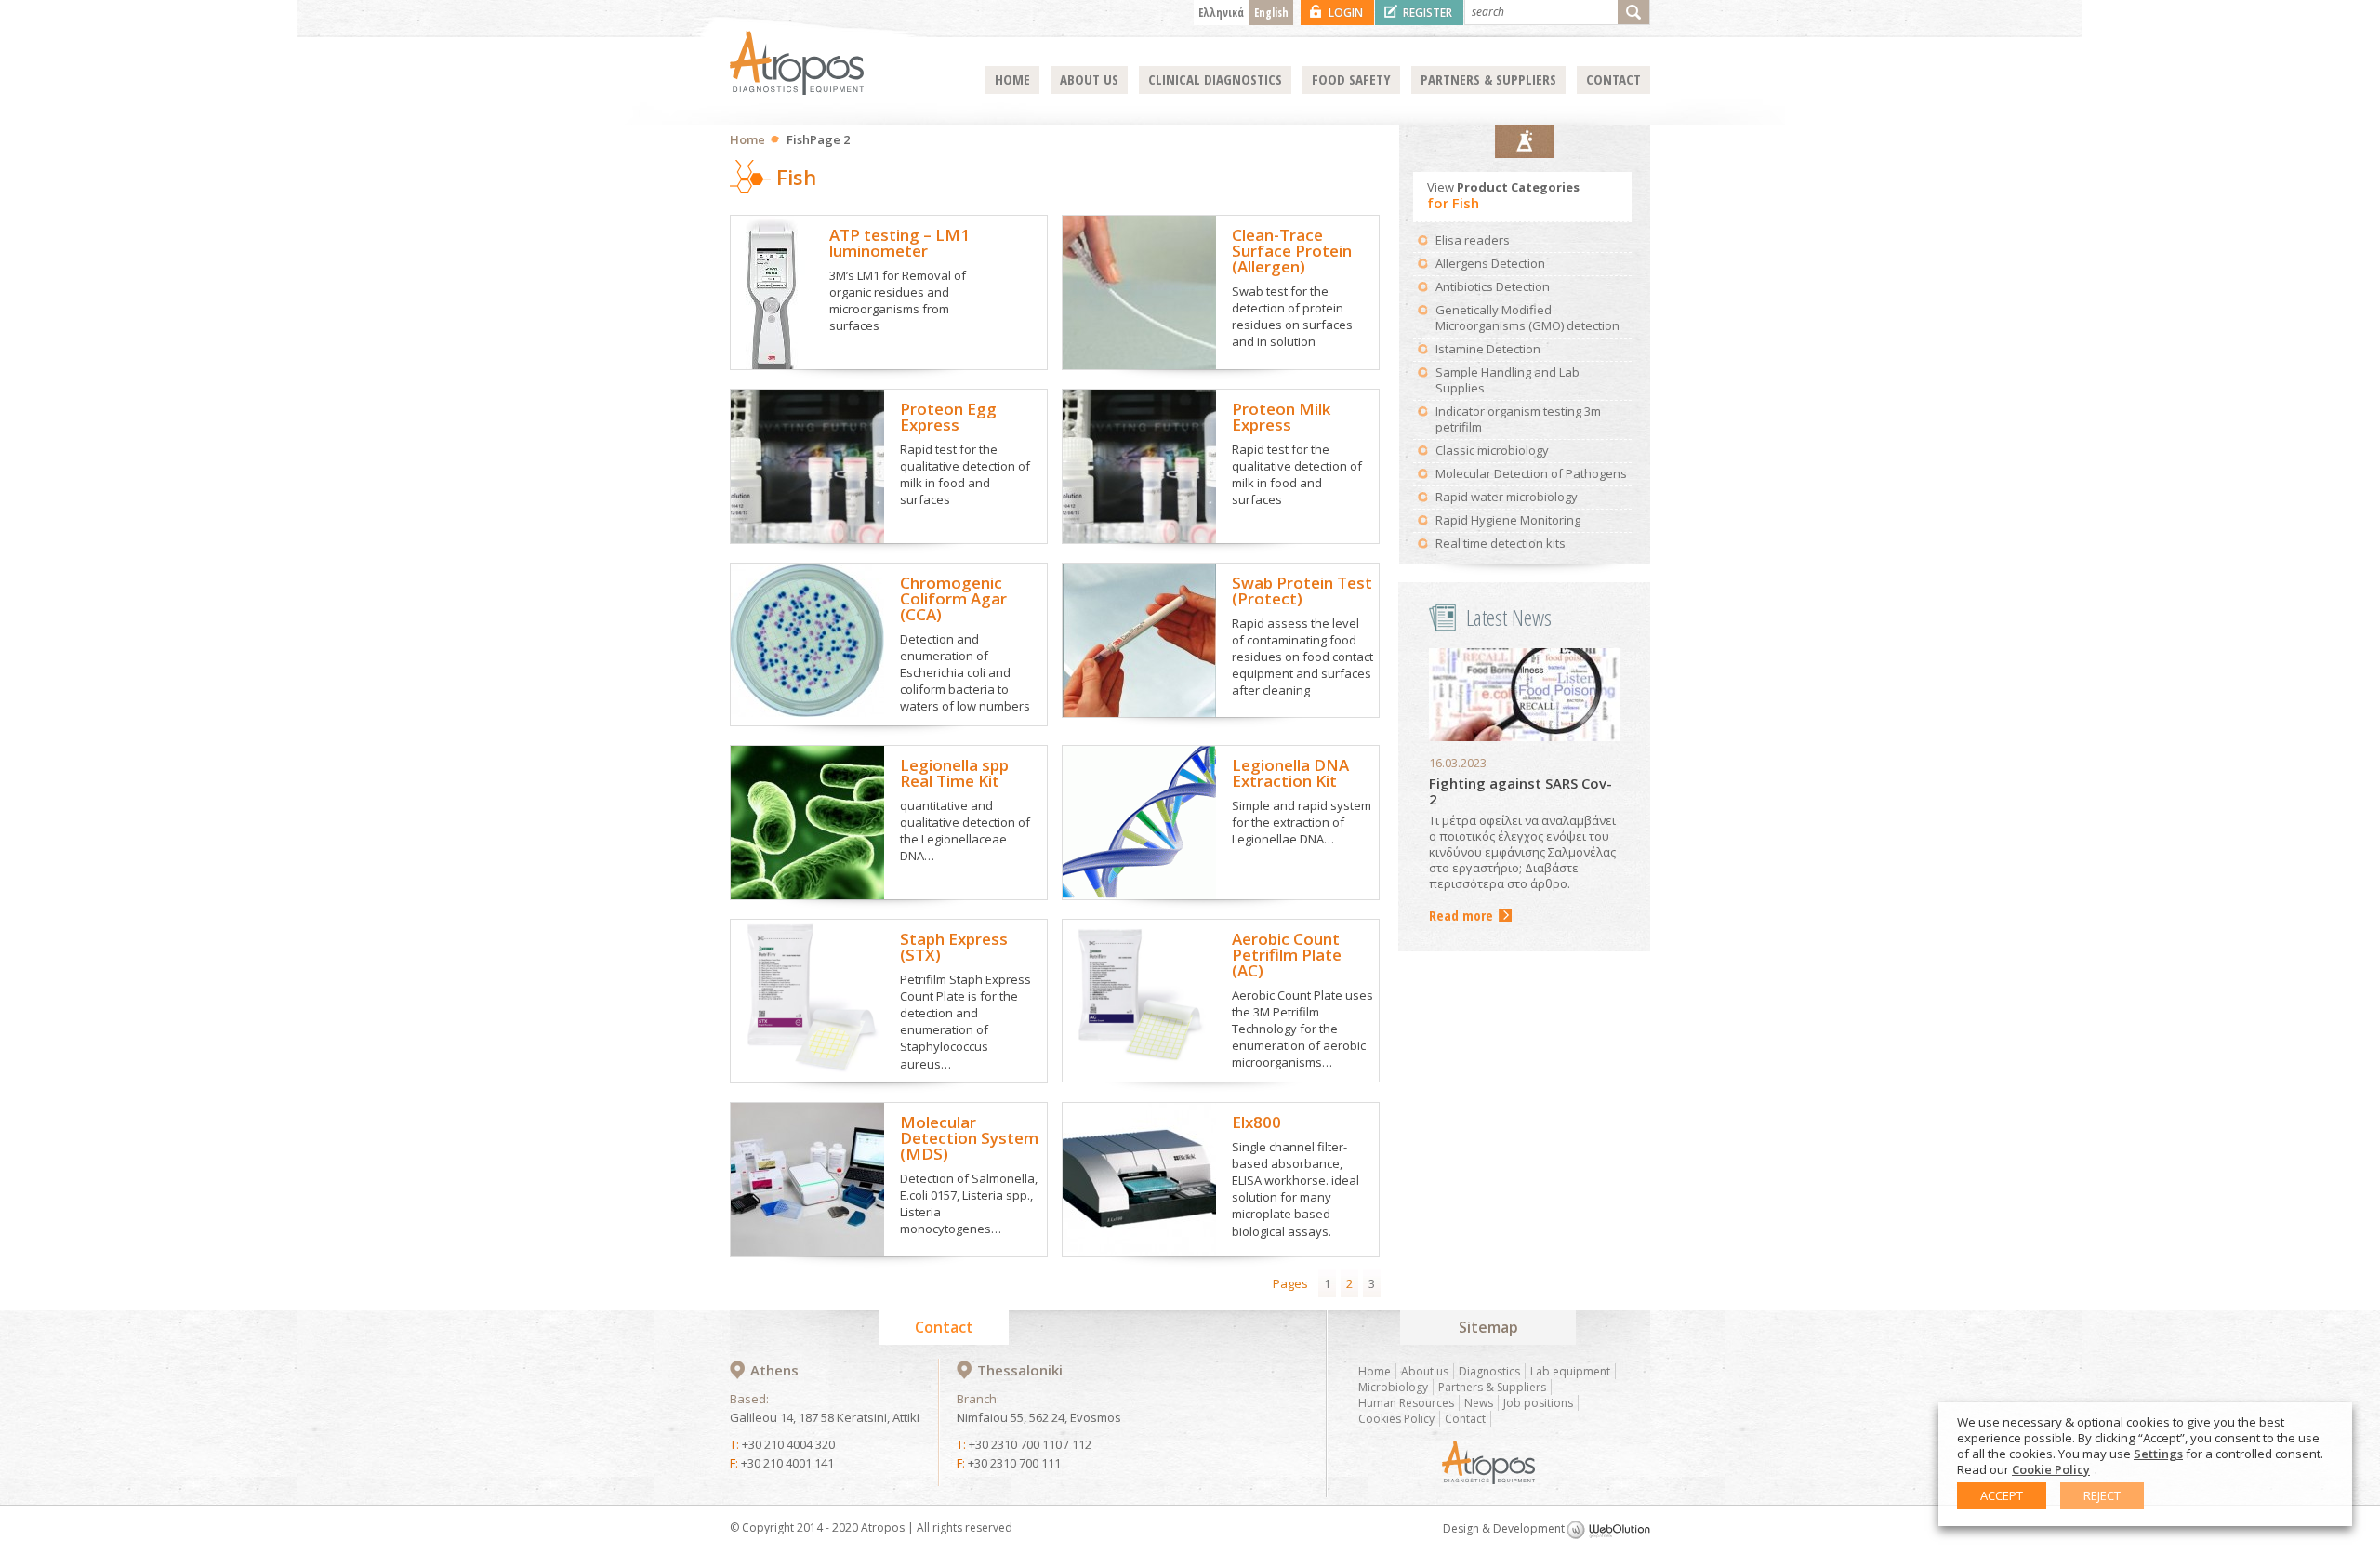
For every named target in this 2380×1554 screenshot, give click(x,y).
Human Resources (1406, 1403)
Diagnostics (1489, 1371)
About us (1089, 79)
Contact (1613, 79)
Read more (1461, 916)
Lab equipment (1570, 1371)
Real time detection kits (1501, 543)
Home (1012, 79)
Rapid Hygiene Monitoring (1508, 520)
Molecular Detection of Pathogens (1531, 473)
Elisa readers (1473, 240)
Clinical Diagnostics (1215, 79)
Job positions (1538, 1403)
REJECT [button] (2102, 1495)
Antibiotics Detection (1493, 286)
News (1479, 1403)
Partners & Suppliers (1488, 79)
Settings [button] (2158, 1454)
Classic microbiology (1492, 450)
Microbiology (1393, 1387)
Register (1428, 13)
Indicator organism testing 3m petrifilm (1518, 419)
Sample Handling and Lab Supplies (1507, 380)
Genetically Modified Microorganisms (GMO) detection (1527, 318)
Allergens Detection (1490, 263)
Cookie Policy (2051, 1469)
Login (1346, 13)
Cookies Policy (1396, 1419)
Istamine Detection (1488, 349)
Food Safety (1351, 79)
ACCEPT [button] (2002, 1495)
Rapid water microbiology (1507, 497)
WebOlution (1608, 1530)
